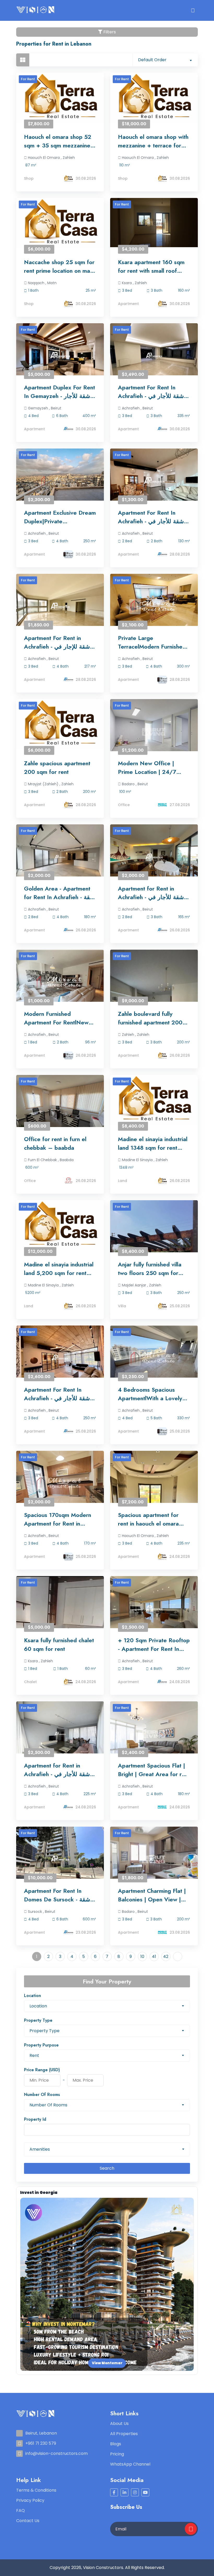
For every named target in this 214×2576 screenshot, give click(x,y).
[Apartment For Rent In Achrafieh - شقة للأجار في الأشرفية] (154, 356)
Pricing (117, 2454)
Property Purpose (41, 2045)
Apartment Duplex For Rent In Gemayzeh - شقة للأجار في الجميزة (60, 392)
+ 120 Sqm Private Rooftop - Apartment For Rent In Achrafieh (154, 1645)
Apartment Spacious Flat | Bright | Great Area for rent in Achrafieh (154, 1770)
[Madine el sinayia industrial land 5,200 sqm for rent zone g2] (60, 1225)
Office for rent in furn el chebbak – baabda (55, 1143)
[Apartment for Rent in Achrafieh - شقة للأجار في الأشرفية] (154, 857)
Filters (109, 32)
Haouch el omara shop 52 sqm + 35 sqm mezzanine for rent (58, 141)
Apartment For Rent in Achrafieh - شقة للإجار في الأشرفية (57, 642)
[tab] (23, 60)
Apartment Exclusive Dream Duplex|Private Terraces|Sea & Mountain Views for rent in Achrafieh (60, 517)
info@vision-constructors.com (57, 2453)
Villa (122, 1306)
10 (142, 1956)
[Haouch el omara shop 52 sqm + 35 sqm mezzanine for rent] (60, 98)
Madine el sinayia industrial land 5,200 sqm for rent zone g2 (59, 1269)
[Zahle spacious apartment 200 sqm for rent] (60, 724)
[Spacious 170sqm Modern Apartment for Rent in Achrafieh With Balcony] (60, 1484)
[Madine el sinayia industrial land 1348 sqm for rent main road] (154, 1100)
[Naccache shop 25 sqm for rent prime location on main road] (60, 223)
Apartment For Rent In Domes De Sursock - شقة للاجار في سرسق (57, 1895)
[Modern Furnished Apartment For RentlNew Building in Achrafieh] (60, 982)
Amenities (40, 2149)
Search (107, 2168)
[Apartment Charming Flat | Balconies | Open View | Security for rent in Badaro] (154, 1859)
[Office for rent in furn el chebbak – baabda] (60, 1108)
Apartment (128, 304)
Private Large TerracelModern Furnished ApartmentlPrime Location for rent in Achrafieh (152, 642)
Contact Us (28, 2521)
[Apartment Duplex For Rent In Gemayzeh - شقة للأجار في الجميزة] (60, 356)
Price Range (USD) (42, 2070)
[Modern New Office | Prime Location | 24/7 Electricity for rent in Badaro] (154, 732)
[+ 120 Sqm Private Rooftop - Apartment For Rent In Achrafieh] (154, 1609)
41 (154, 1956)
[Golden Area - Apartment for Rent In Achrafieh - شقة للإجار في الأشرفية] (60, 857)
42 (166, 1956)
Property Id (35, 2119)
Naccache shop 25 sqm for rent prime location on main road (59, 266)
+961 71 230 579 (41, 2443)
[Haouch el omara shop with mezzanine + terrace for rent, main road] (154, 98)
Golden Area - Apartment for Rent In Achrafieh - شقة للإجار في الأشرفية (59, 893)
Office (124, 805)
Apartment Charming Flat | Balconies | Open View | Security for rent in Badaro (152, 1895)
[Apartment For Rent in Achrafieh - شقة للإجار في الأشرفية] (60, 607)
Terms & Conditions (36, 2490)
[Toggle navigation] (193, 10)
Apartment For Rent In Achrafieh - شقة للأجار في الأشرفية (151, 392)
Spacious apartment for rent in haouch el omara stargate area (148, 1519)
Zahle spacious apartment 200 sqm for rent (57, 767)
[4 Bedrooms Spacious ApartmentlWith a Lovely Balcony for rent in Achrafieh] (154, 1358)
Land (123, 1181)
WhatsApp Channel (130, 2464)
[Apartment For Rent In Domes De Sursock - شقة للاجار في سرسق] (60, 1859)
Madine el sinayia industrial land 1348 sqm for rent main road (153, 1143)
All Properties (124, 2434)
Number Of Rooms (42, 2095)
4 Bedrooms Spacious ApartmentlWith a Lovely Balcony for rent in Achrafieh (150, 1394)
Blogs (116, 2444)
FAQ (20, 2510)
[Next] (178, 1956)
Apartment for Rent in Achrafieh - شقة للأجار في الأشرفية (151, 893)
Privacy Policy (30, 2500)
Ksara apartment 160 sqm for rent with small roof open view (151, 266)
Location (32, 1996)
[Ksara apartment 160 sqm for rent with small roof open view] (154, 223)
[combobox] (165, 60)
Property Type (38, 2020)
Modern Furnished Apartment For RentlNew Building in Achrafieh (56, 1018)
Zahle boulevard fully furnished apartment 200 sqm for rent (150, 1018)
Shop (29, 178)
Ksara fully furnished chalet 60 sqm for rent (59, 1644)
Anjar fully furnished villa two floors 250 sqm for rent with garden (150, 1269)
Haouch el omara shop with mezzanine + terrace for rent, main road (153, 141)
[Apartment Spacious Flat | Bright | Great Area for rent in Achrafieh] (154, 1734)
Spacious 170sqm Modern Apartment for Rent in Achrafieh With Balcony (58, 1519)
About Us (119, 2423)
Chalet (30, 1682)
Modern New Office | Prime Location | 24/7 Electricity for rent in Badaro (147, 768)
